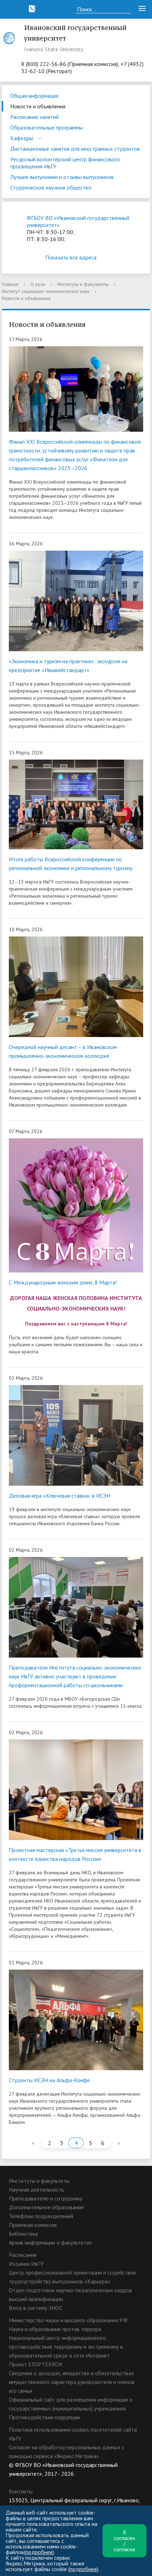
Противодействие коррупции (44, 2417)
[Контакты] (32, 9)
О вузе (38, 284)
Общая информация (34, 96)
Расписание (23, 2255)
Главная (10, 284)
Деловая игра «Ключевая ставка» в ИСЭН (60, 1496)
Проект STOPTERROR (36, 2364)
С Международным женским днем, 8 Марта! (63, 1282)
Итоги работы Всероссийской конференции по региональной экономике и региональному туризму (71, 864)
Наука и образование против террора (55, 2329)
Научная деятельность (36, 2189)
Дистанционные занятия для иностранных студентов (75, 149)
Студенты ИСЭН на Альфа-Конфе (49, 2080)
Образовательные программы (46, 127)
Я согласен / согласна (124, 2541)
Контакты (21, 2491)
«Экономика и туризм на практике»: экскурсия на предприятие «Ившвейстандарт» (68, 666)
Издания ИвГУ (26, 2264)
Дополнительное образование (46, 2207)
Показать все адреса (71, 257)
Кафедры (22, 138)
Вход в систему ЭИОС (36, 2308)
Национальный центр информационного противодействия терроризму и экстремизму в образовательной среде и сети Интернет (66, 2347)
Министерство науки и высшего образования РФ (68, 2320)
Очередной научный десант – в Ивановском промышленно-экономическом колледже (63, 1051)
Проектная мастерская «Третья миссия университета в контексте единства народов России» (75, 1854)
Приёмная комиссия (33, 2225)
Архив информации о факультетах (50, 2242)
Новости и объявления (38, 106)
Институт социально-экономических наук (46, 291)
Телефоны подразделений (41, 2216)
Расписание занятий (34, 117)
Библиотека (23, 2234)
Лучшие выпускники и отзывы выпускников (62, 177)
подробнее (39, 2552)
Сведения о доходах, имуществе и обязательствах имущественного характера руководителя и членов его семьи (72, 2382)
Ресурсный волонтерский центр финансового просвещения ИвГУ (65, 163)
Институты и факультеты (83, 284)
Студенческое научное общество (51, 187)
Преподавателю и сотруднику (46, 2198)
